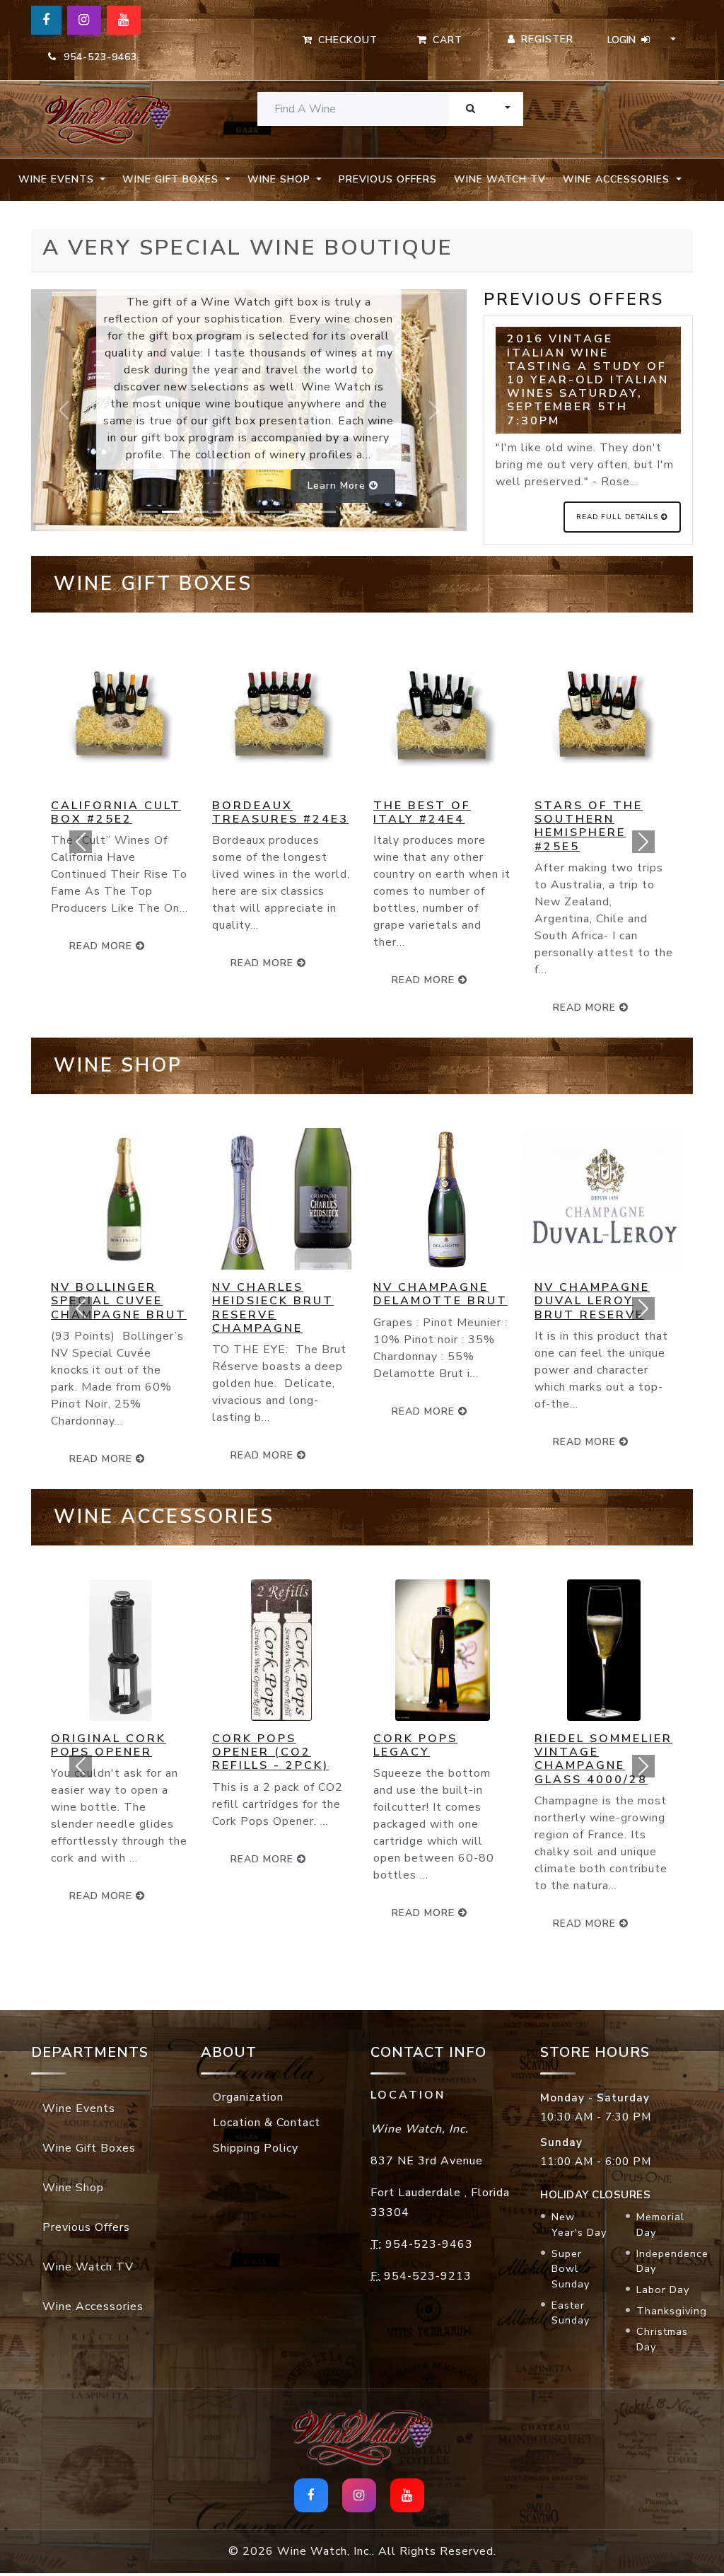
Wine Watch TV (500, 179)
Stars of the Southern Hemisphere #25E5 (589, 826)
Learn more (338, 486)
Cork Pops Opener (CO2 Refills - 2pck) (270, 1752)
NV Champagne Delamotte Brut (440, 1294)
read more (264, 963)
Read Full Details (619, 517)
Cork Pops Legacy (415, 1745)
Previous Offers (388, 179)
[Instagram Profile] (84, 20)
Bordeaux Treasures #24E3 (280, 812)
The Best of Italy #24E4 (422, 812)
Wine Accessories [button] (618, 179)
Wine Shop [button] (281, 179)
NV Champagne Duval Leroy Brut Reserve (592, 1301)
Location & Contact (267, 2123)
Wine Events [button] (58, 179)
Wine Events (79, 2108)
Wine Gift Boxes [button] (172, 179)
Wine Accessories (93, 2307)
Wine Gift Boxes (89, 2148)
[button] (81, 842)
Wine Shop (73, 2188)
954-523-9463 (97, 57)
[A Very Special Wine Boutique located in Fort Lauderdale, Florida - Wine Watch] (107, 119)
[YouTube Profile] (124, 20)
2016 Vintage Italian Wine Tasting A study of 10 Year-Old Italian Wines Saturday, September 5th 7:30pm (588, 379)
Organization (248, 2097)
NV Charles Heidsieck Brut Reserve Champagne (273, 1308)
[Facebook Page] (46, 20)
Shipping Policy (256, 2148)
